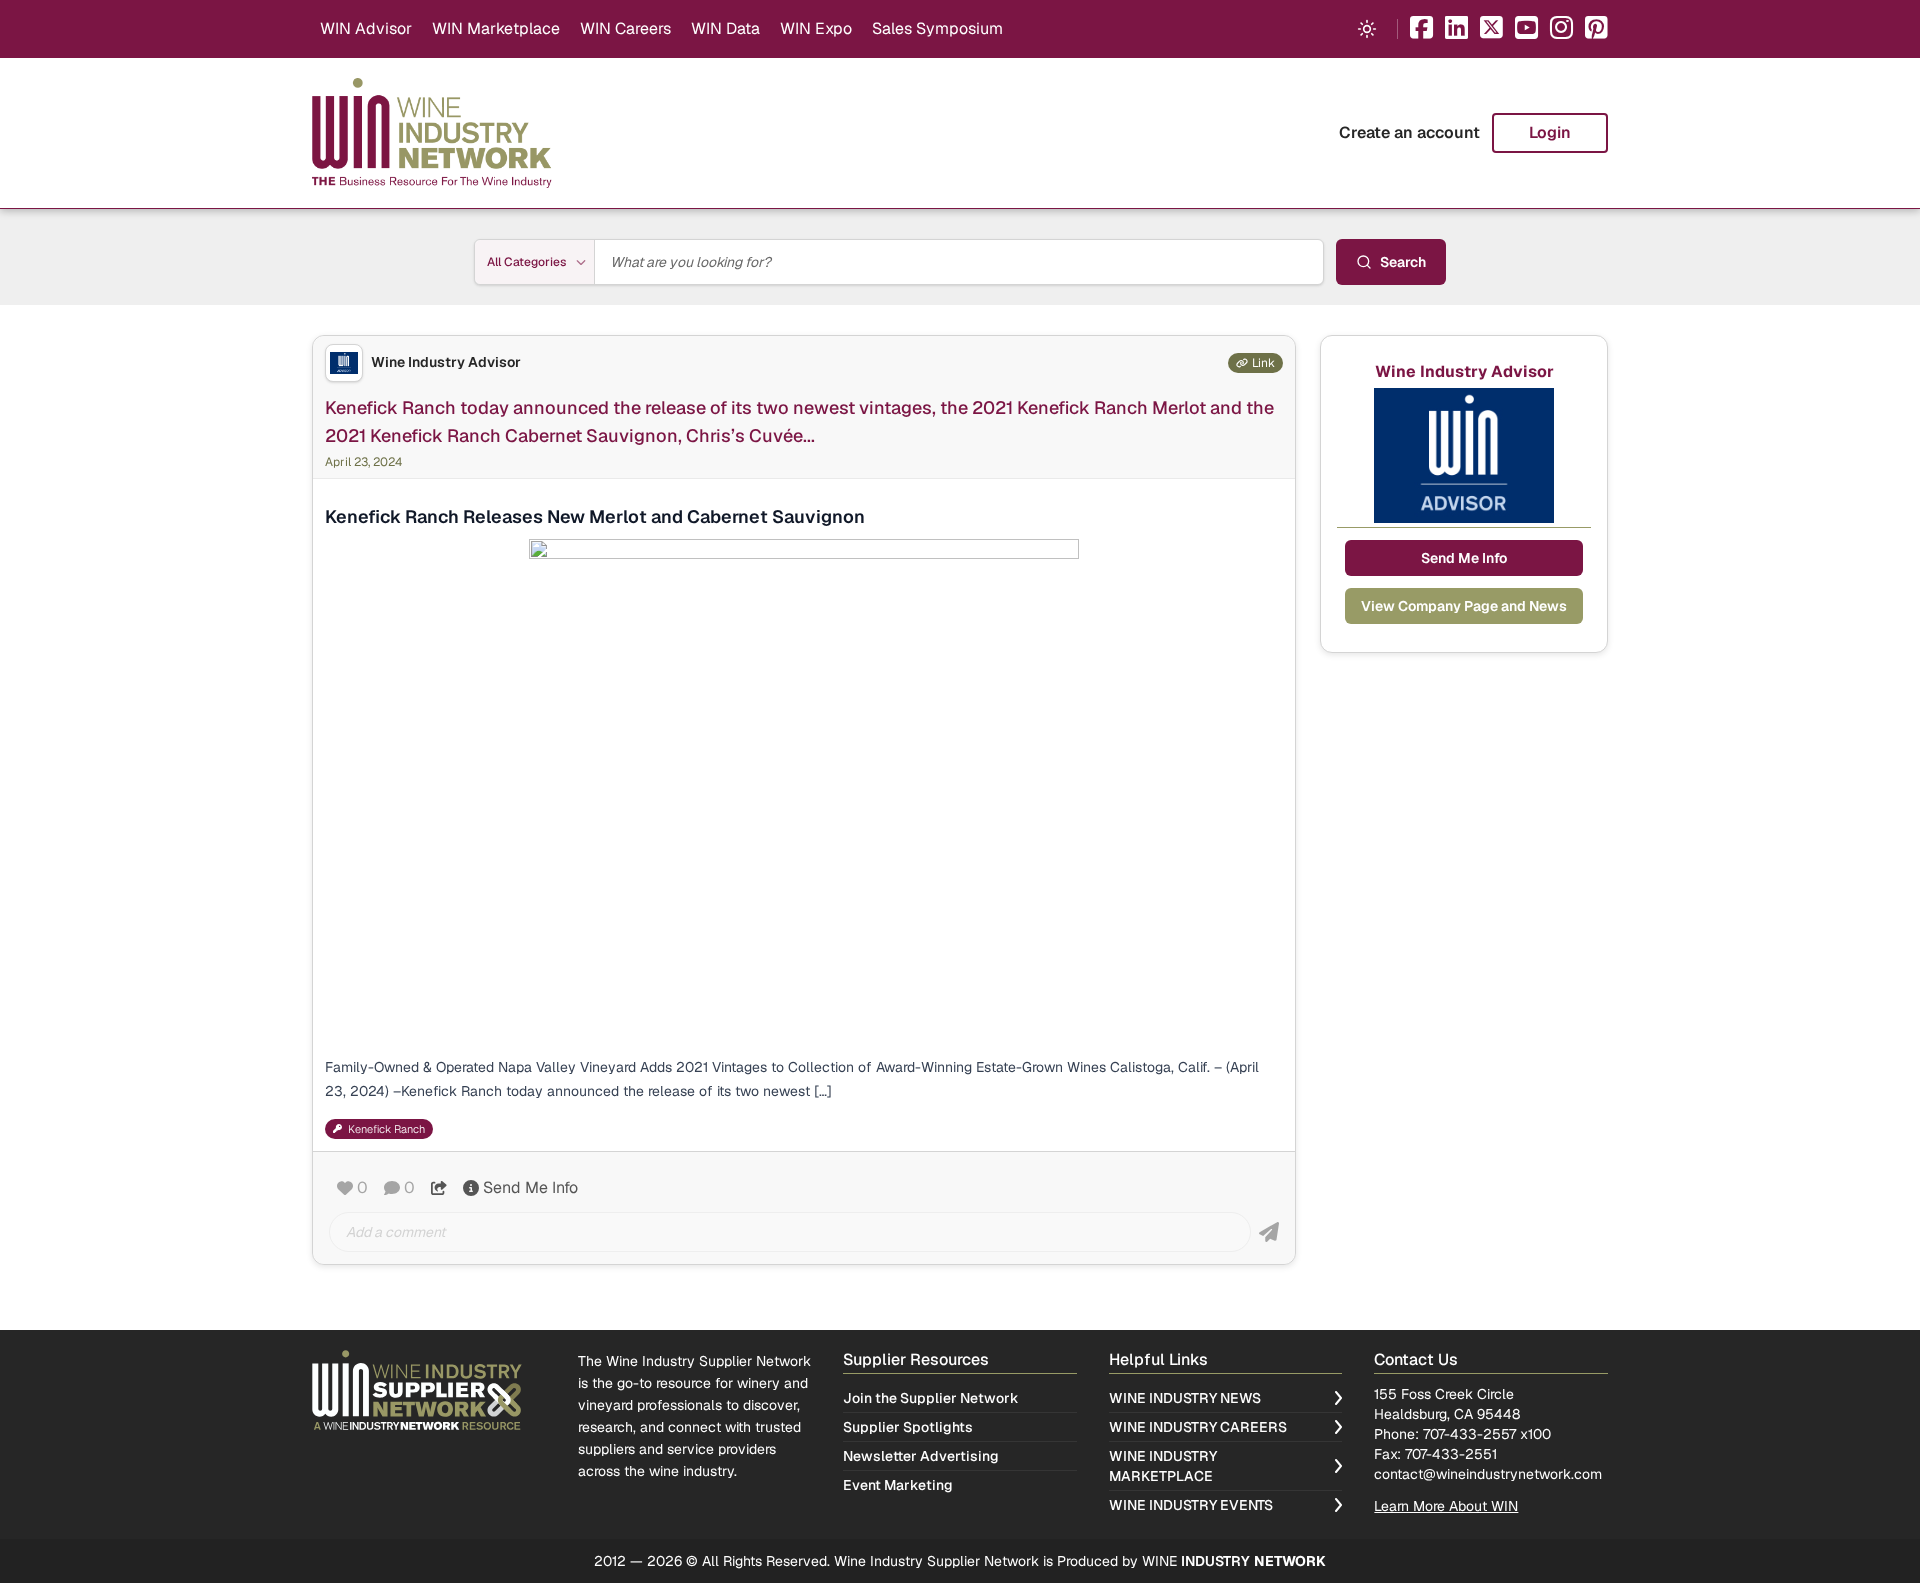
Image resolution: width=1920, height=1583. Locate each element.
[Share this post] (439, 1188)
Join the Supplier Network (931, 1398)
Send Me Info (530, 1187)
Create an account (1409, 132)
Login (1550, 132)
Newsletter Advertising (921, 1456)
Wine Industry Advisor (446, 362)
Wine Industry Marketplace (1163, 1466)
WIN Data (725, 28)
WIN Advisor (366, 28)
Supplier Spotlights (908, 1427)
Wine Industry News (1185, 1398)
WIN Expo (816, 28)
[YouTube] (1526, 29)
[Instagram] (1561, 29)
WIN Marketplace (496, 28)
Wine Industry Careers (1198, 1427)
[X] (1491, 29)
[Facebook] (1421, 29)
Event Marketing (898, 1485)
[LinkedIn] (1456, 29)
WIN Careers (625, 28)
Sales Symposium (937, 28)
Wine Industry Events (1191, 1505)
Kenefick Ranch (386, 1129)
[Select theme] (1367, 29)
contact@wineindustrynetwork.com (1488, 1474)
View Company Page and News (1464, 606)
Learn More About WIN (1446, 1506)
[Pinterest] (1596, 29)
